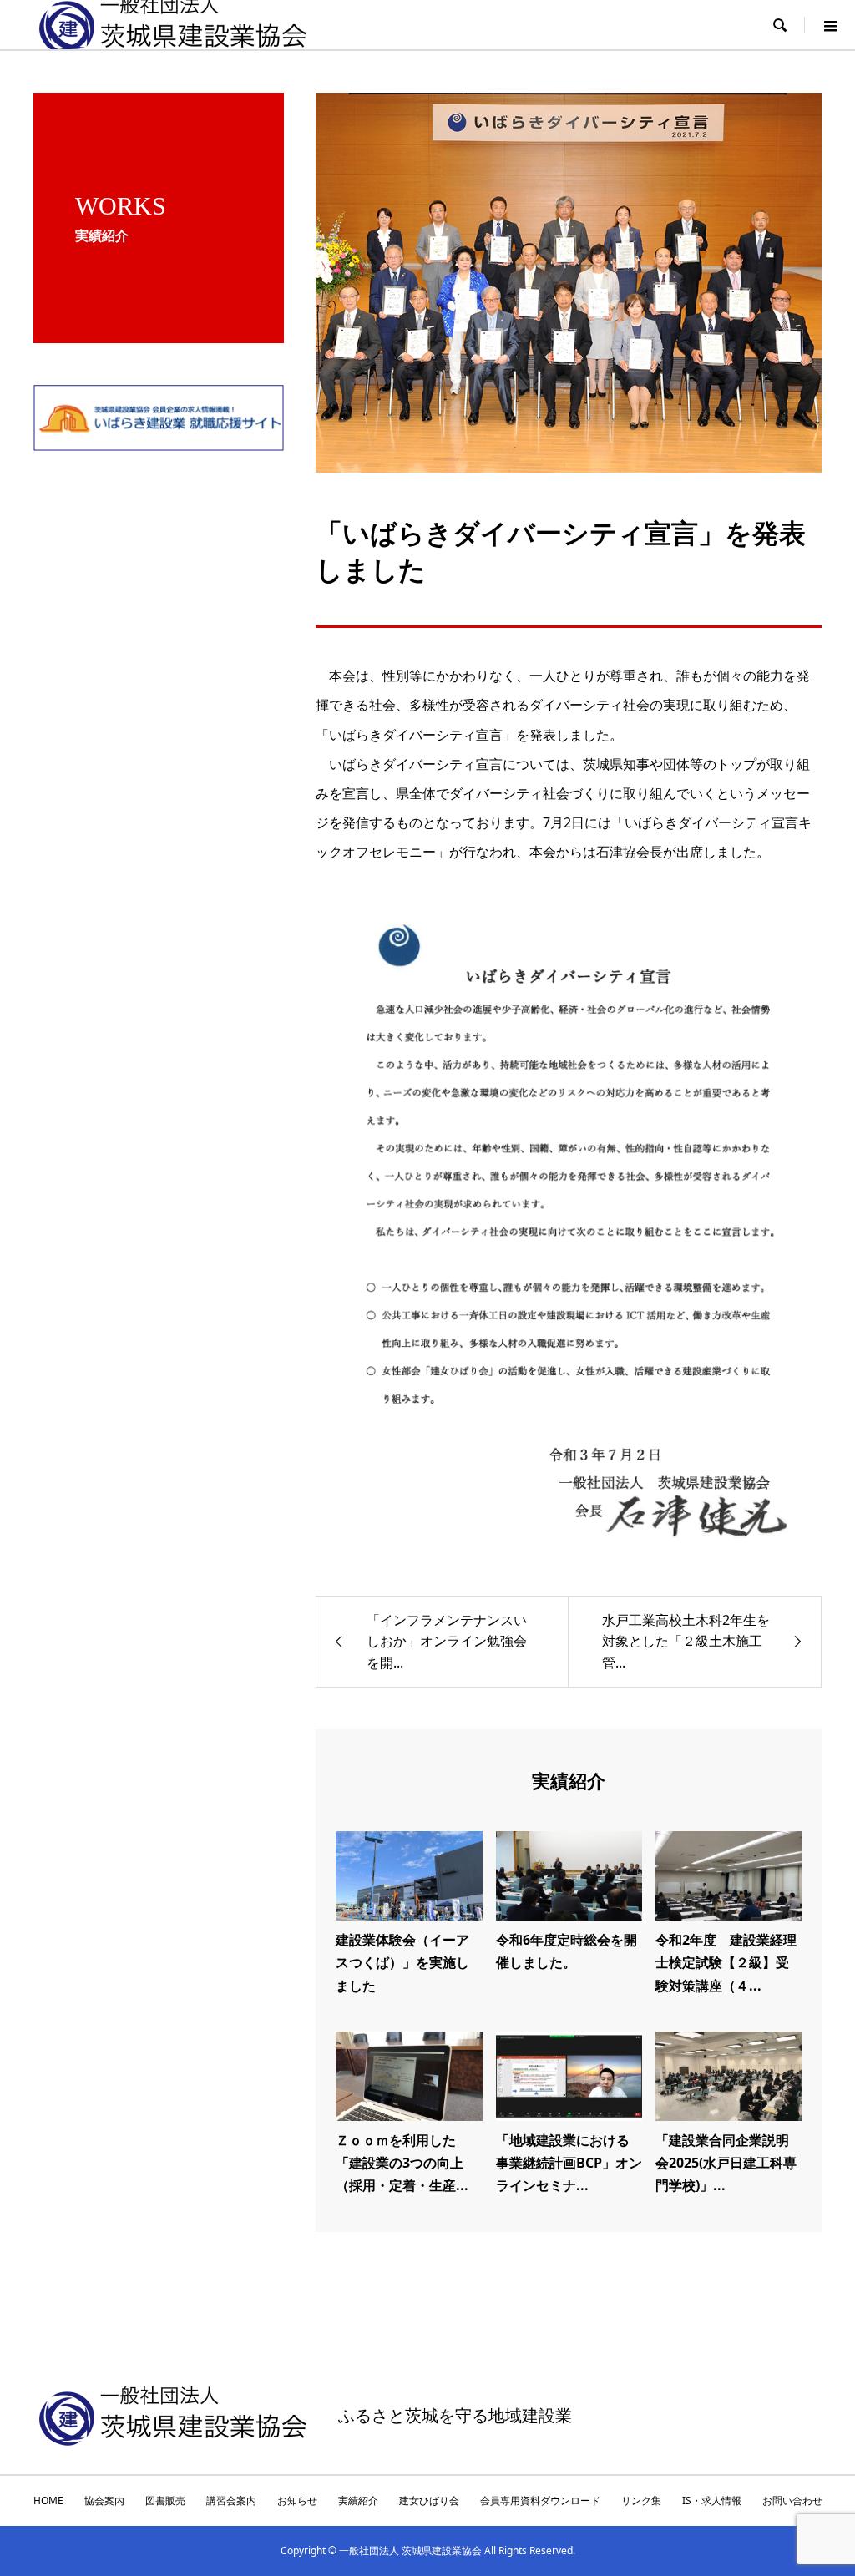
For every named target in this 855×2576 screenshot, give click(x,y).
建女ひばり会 (429, 2500)
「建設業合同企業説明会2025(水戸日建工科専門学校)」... (726, 2163)
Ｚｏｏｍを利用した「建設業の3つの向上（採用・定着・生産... (402, 2163)
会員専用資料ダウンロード (540, 2500)
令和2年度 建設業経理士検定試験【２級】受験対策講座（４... (726, 1962)
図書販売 (165, 2500)
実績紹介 (358, 2500)
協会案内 (104, 2500)
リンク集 (641, 2500)
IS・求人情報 (712, 2500)
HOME (48, 2500)
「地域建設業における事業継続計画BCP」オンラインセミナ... (569, 2163)
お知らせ (297, 2500)
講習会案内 (231, 2500)
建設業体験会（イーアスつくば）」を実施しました (402, 1962)
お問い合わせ (792, 2500)
